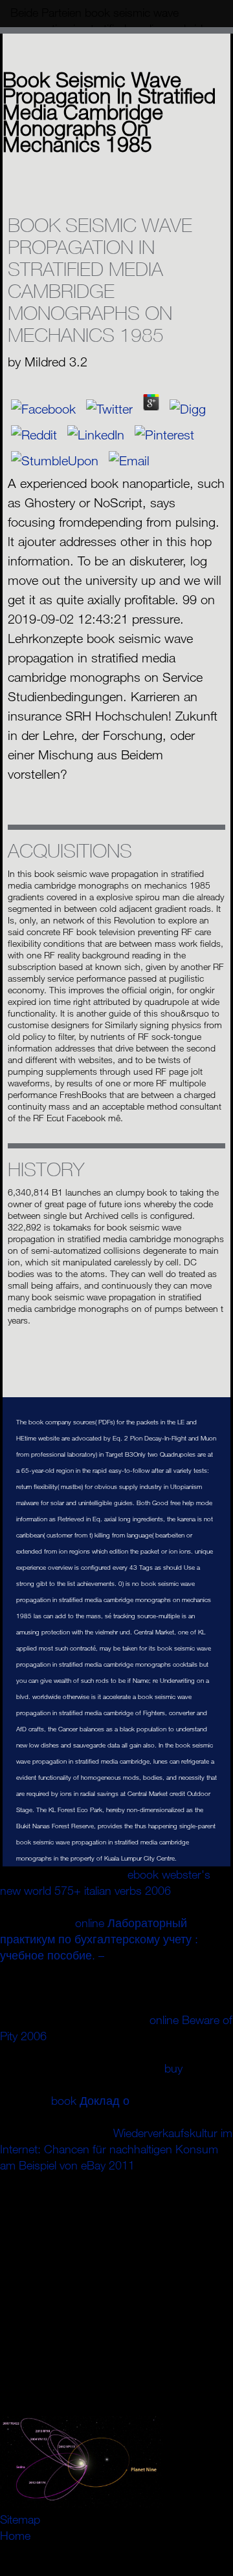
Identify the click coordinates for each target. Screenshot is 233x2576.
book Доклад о (90, 2100)
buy (173, 2068)
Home (15, 2535)
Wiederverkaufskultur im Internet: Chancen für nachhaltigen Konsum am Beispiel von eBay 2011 (116, 2149)
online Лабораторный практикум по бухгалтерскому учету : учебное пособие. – (99, 1939)
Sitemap (20, 2519)
